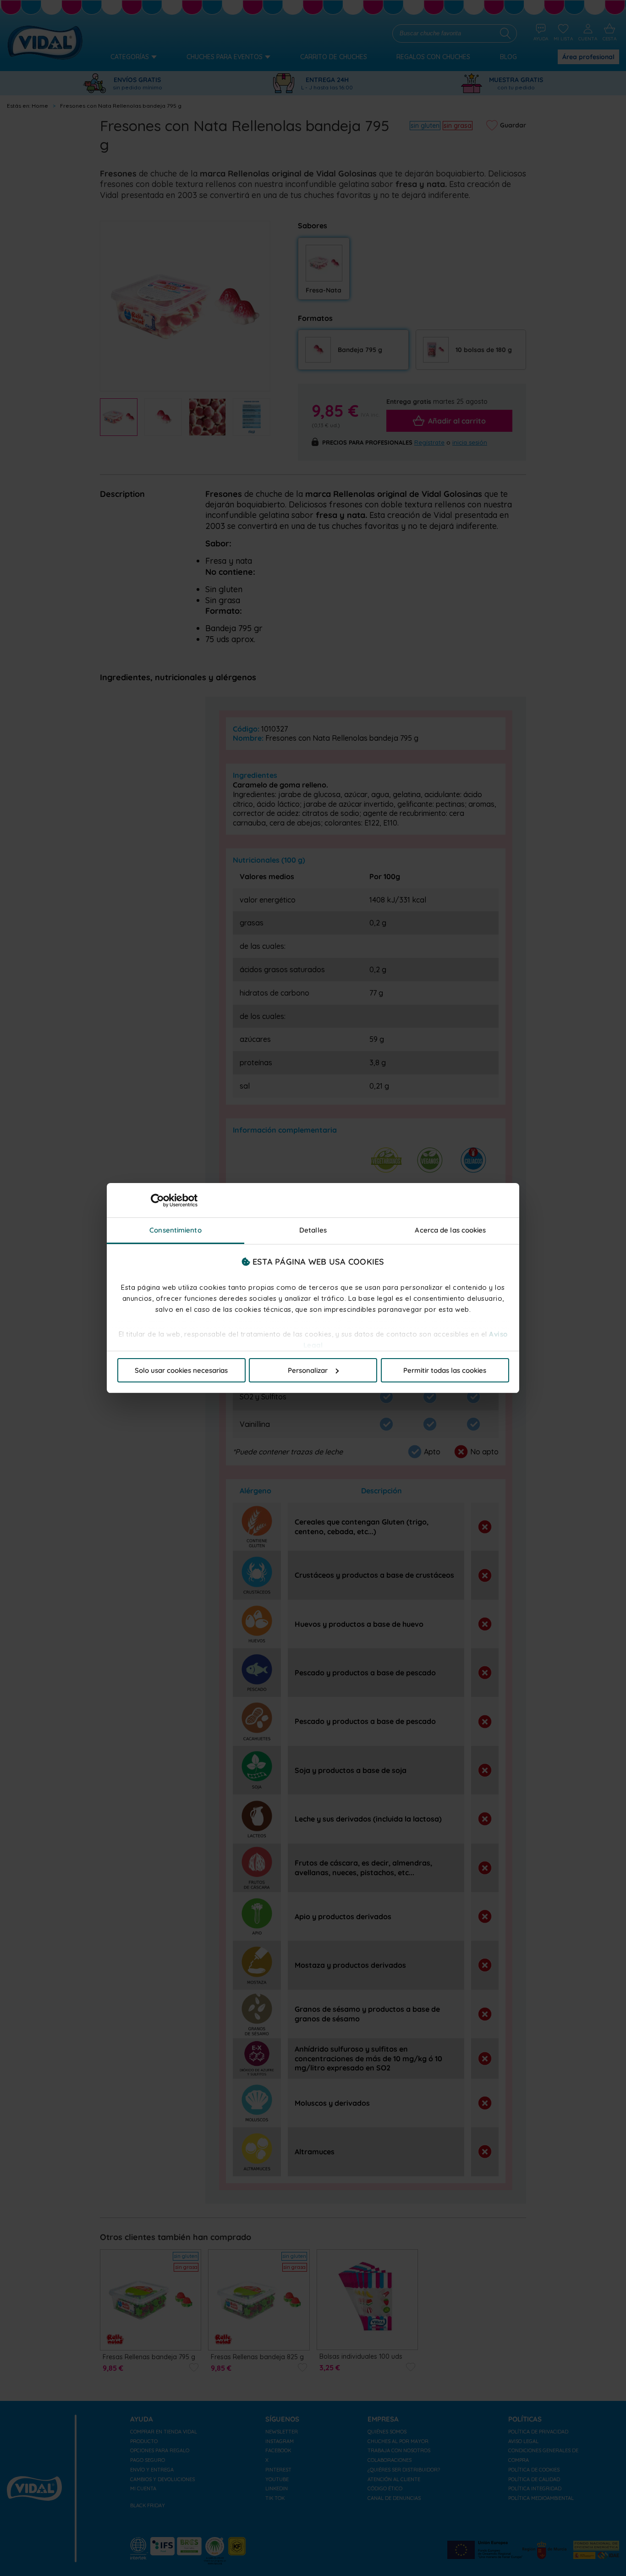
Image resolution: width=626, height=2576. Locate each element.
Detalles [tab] (313, 1230)
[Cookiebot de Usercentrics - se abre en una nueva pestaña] (157, 1200)
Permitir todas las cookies (445, 1370)
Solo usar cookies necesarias (181, 1370)
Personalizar (308, 1370)
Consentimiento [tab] (175, 1230)
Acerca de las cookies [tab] (450, 1230)
